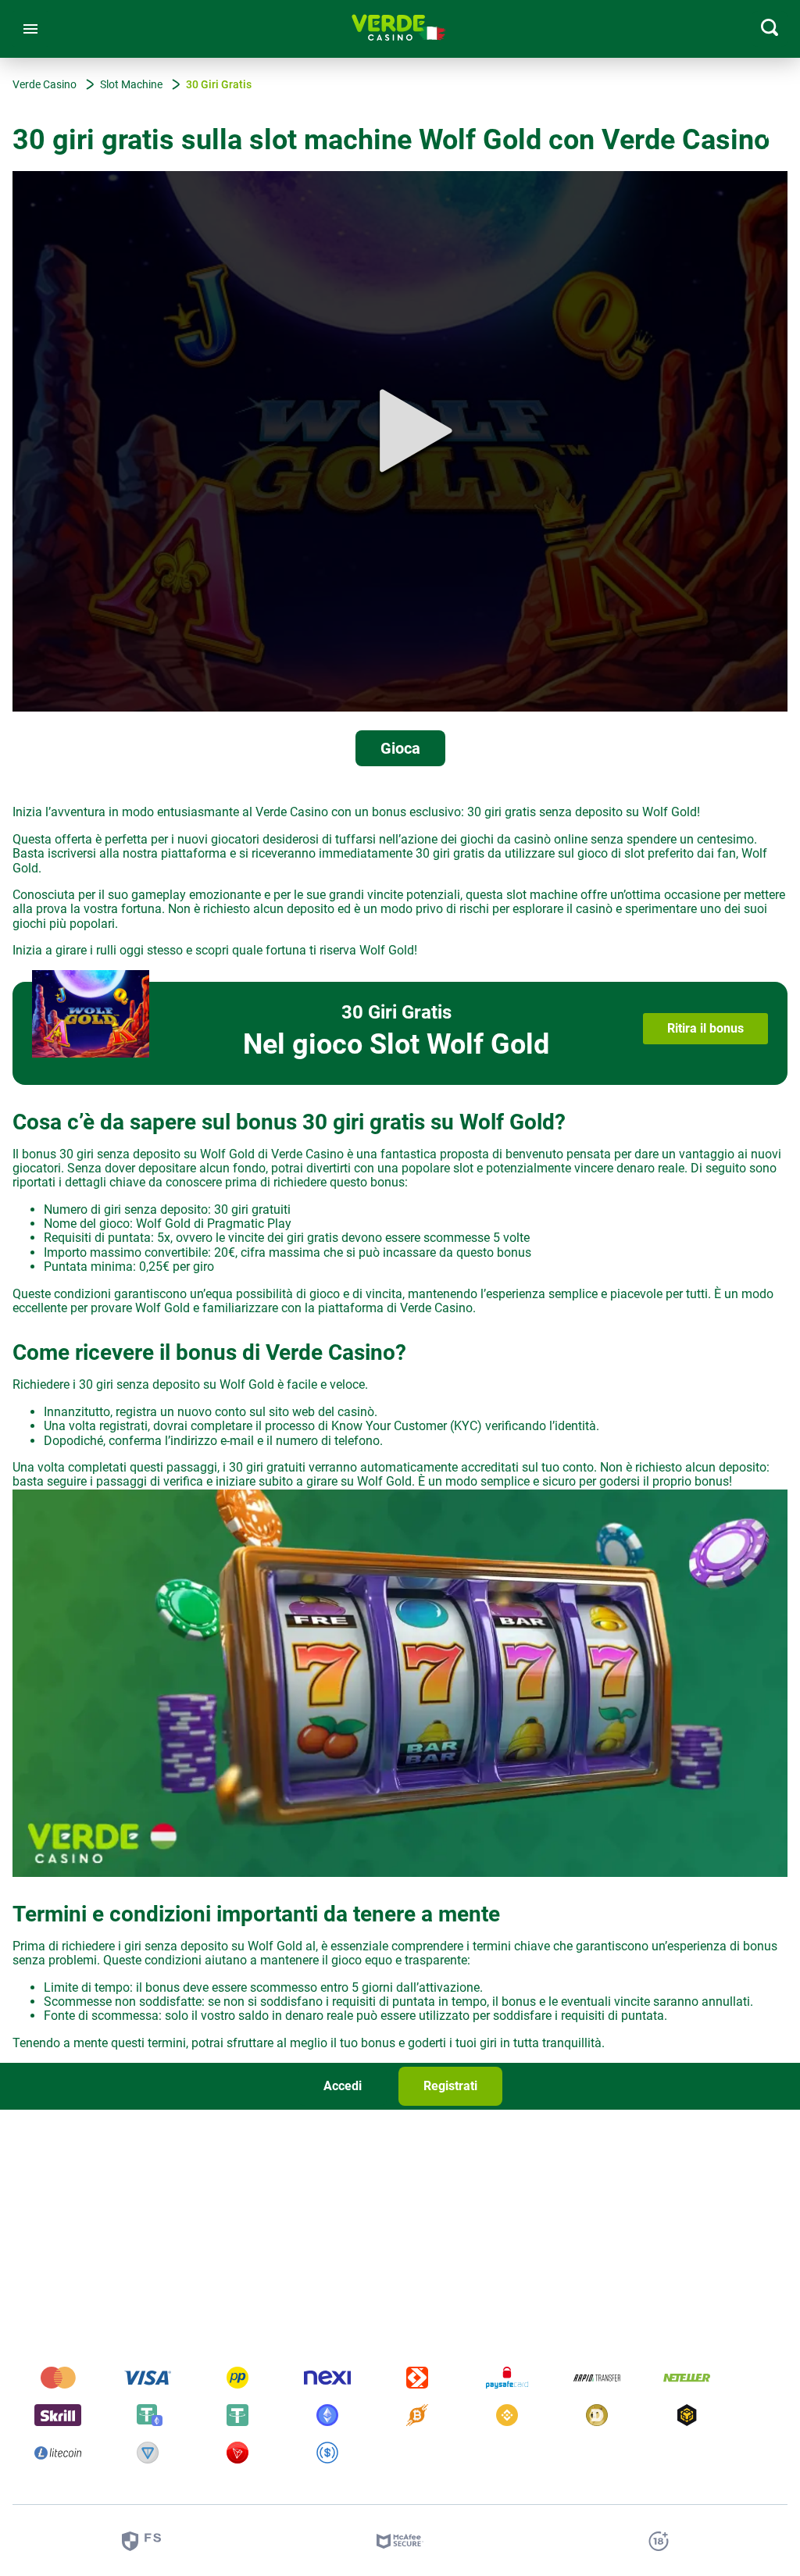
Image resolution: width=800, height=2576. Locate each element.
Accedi (343, 2086)
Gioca (400, 748)
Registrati (450, 2086)
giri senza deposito (176, 1946)
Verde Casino (436, 1308)
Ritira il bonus (705, 1028)
